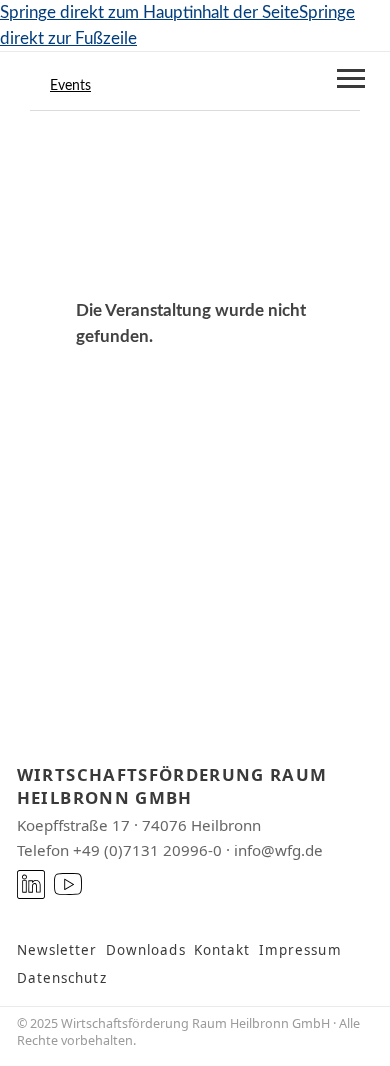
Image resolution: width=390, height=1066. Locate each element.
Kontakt (222, 950)
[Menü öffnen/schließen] (350, 78)
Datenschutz (62, 978)
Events (70, 86)
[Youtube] (68, 884)
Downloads (146, 950)
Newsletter (57, 950)
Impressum (300, 950)
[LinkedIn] (31, 884)
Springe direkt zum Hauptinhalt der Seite (149, 12)
